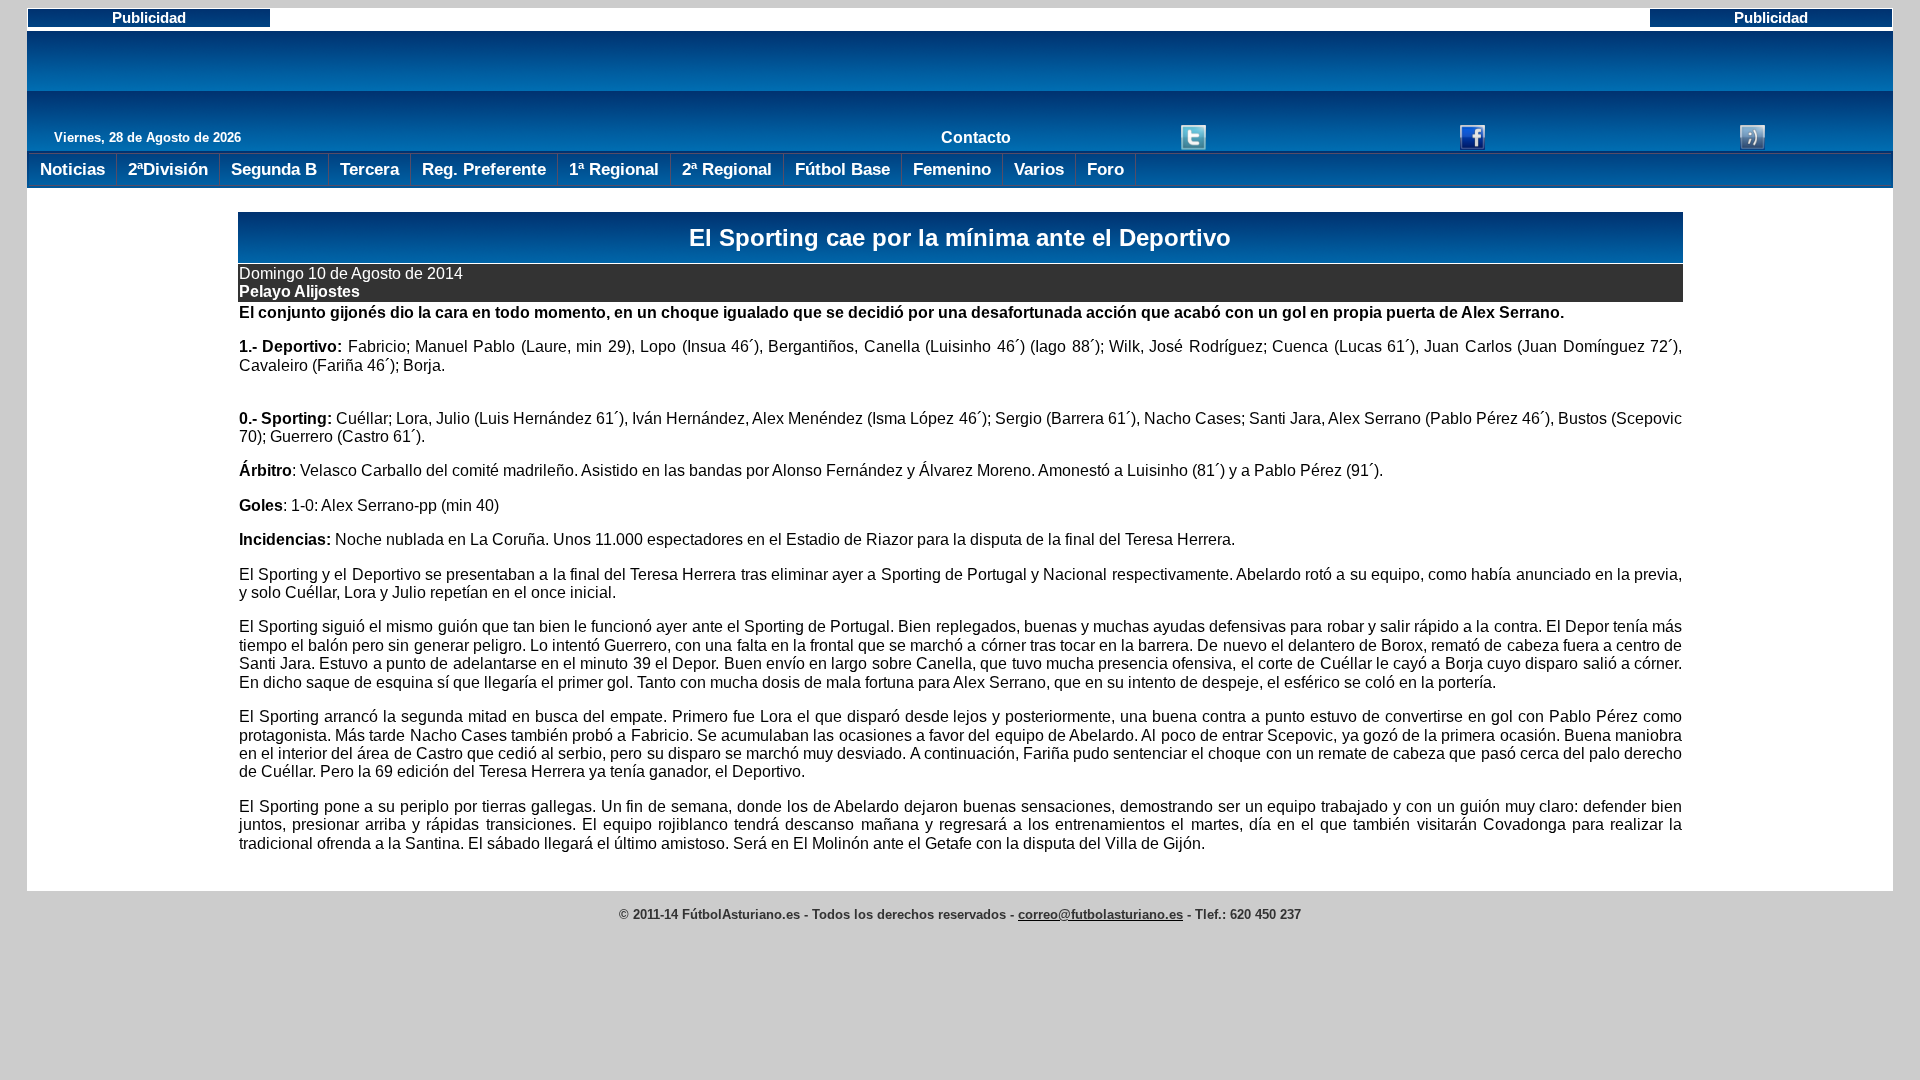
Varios (1039, 169)
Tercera (369, 169)
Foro (1105, 169)
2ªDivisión (168, 169)
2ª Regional (727, 169)
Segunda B (274, 169)
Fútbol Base (842, 169)
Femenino (952, 169)
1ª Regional (614, 169)
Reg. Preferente (484, 169)
